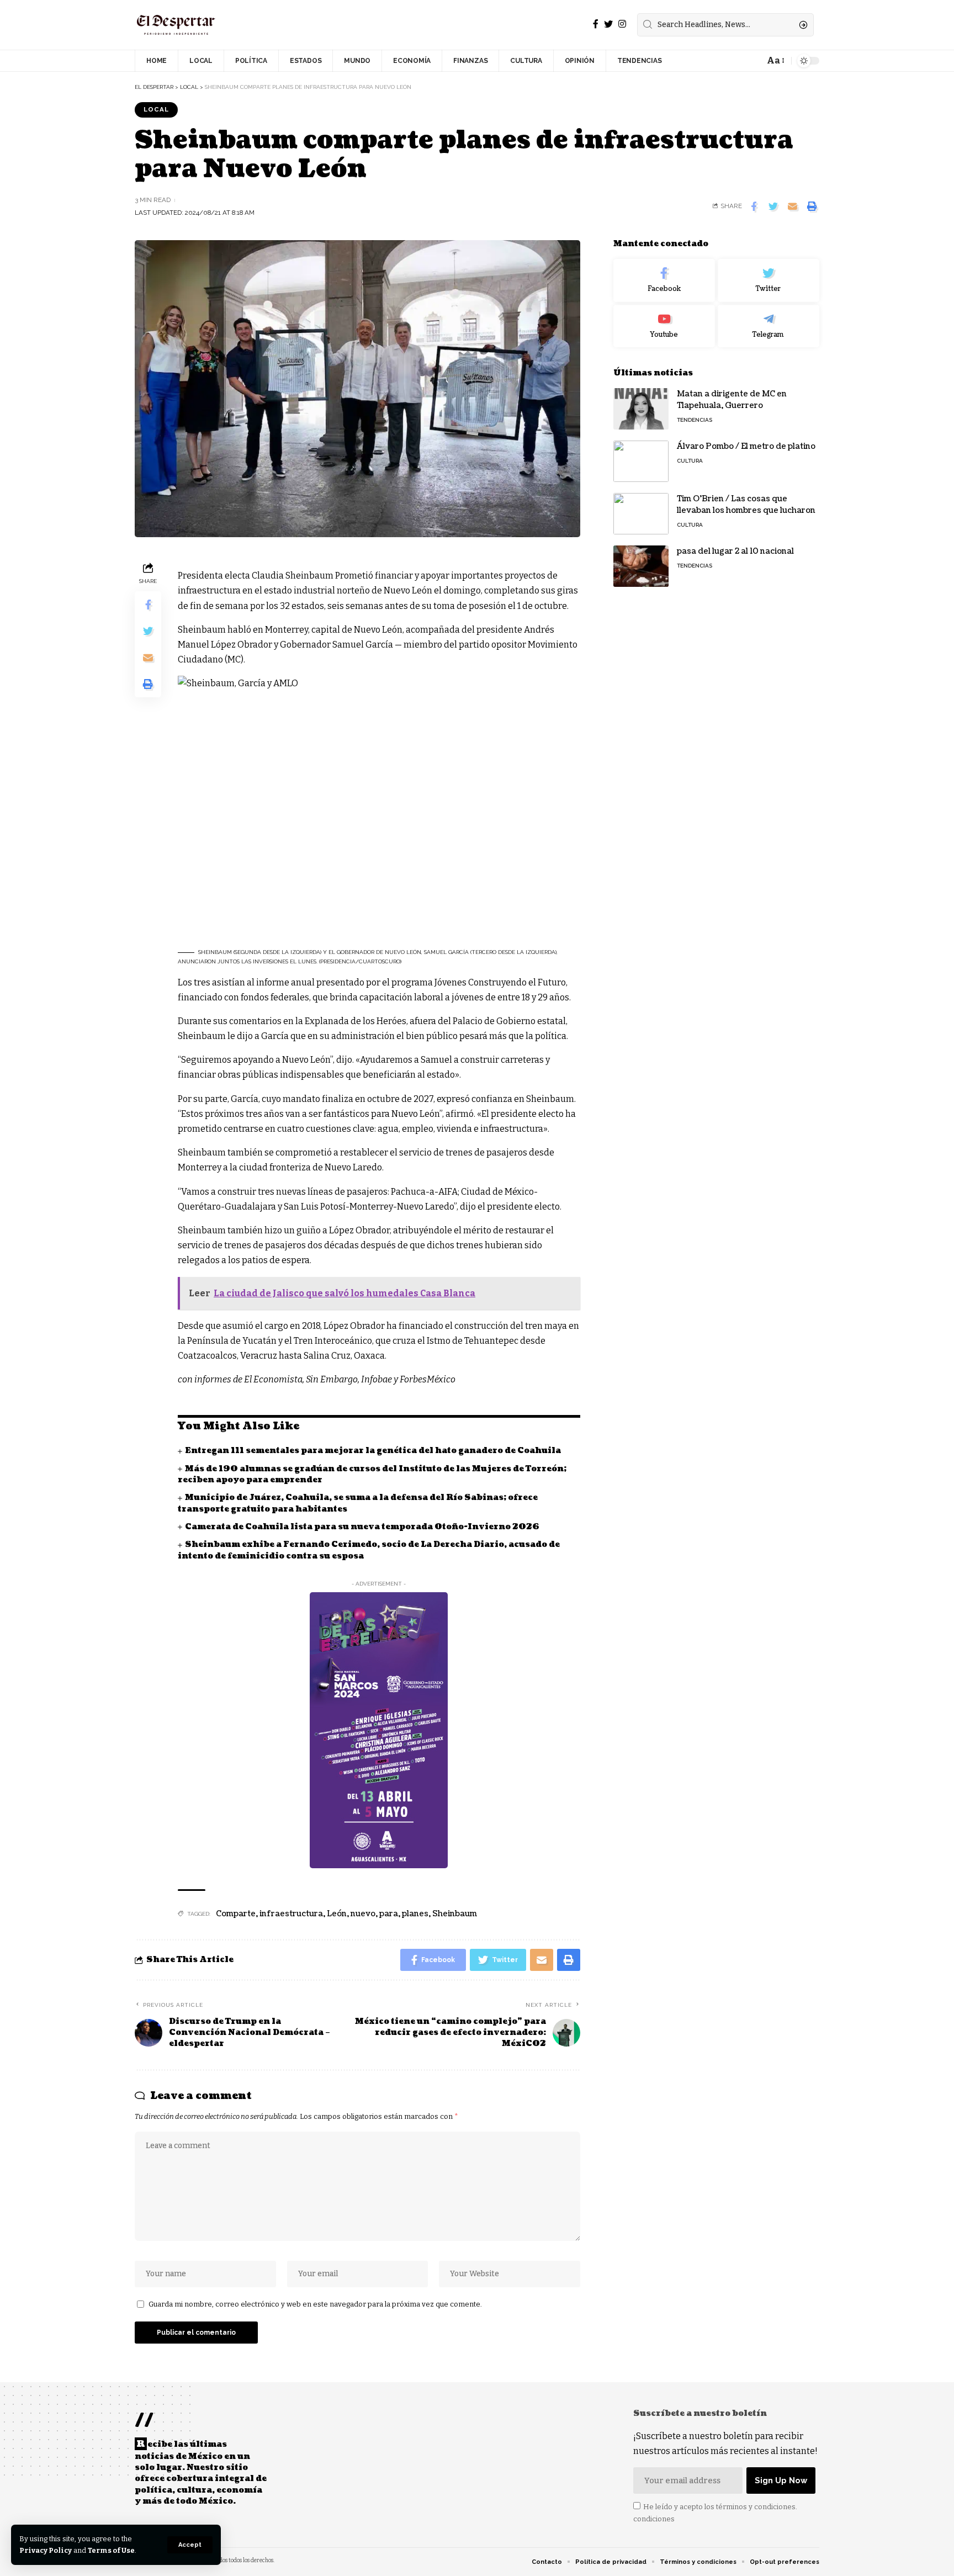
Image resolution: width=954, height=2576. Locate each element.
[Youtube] (664, 326)
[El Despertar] (176, 25)
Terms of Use (111, 2550)
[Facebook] (596, 24)
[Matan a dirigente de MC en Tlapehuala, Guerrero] (641, 409)
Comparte (236, 1914)
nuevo (363, 1914)
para (389, 1914)
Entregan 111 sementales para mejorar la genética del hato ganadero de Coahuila (373, 1451)
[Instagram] (622, 24)
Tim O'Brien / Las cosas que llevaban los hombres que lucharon (747, 505)
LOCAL (156, 109)
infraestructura (291, 1914)
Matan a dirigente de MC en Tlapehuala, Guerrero (732, 400)
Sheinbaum (455, 1914)
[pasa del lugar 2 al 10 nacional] (641, 566)
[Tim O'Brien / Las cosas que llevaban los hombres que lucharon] (641, 514)
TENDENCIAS (695, 420)
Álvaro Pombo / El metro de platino (746, 446)
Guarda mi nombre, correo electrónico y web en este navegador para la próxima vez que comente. (315, 2304)
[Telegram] (768, 326)
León (337, 1914)
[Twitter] (608, 24)
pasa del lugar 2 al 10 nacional (735, 551)
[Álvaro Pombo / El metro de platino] (641, 461)
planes (415, 1914)
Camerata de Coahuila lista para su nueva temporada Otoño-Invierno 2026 (362, 1527)
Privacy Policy (46, 2550)
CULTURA (690, 461)
